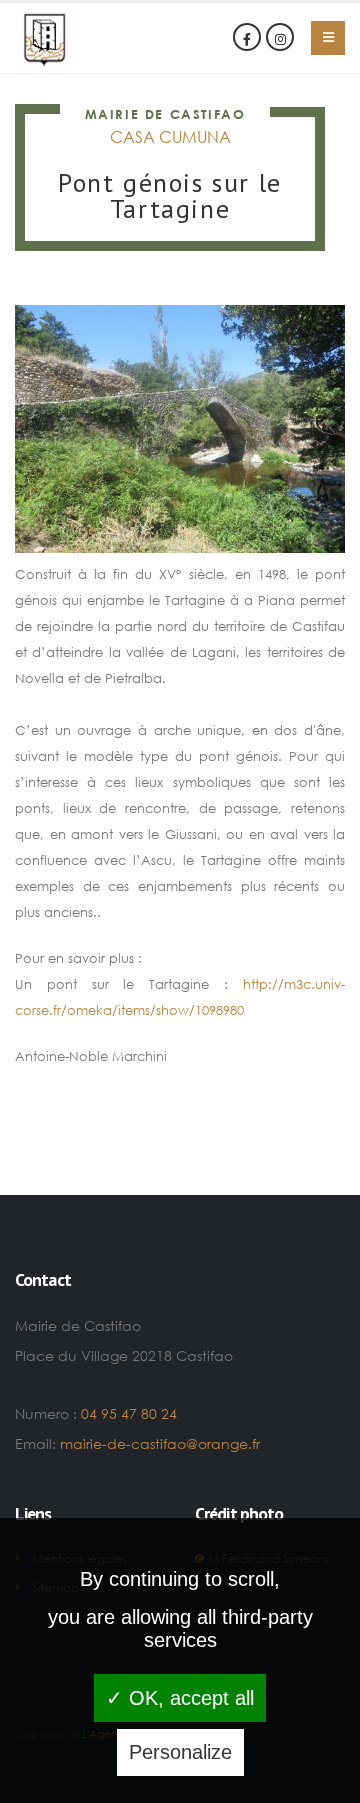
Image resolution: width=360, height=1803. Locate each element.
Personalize (180, 1752)
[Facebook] (247, 37)
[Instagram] (280, 37)
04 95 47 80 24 (129, 1413)
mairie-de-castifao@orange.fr (160, 1443)
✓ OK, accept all (180, 1698)
